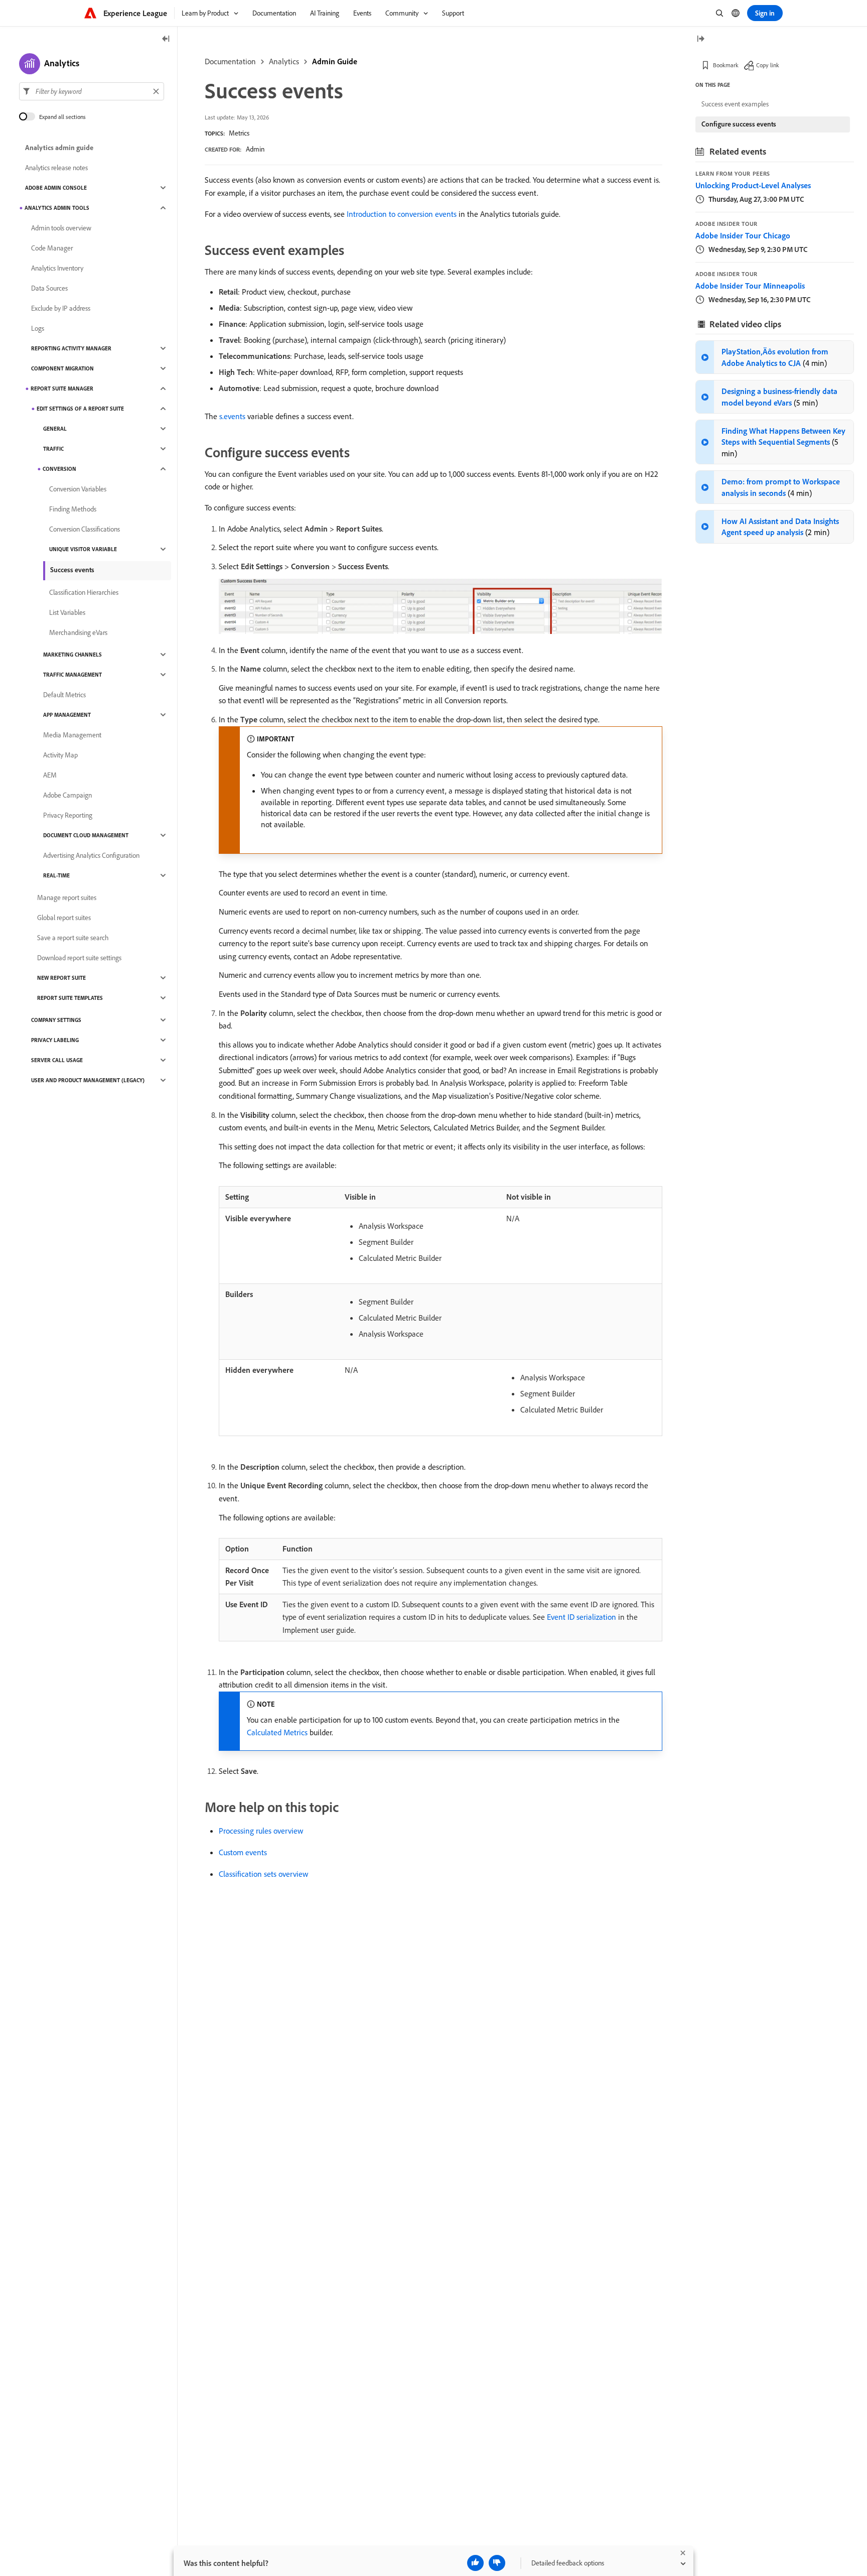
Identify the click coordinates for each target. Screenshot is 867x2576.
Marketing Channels (73, 655)
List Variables (67, 612)
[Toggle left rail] (166, 39)
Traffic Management (73, 675)
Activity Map (60, 755)
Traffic (53, 449)
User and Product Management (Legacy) (88, 1080)
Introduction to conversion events (402, 214)
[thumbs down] (497, 2563)
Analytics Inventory (57, 268)
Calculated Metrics (277, 1732)
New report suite (61, 978)
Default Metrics (64, 695)
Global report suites (64, 918)
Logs (38, 328)
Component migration (62, 368)
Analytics (284, 61)
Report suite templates (70, 998)
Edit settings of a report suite (80, 409)
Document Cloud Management (86, 835)
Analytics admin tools (57, 208)
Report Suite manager (62, 389)
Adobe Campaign (67, 795)
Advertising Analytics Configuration (91, 855)
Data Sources (49, 288)
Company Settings (56, 1020)
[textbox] (92, 91)
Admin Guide (335, 61)
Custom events (243, 1852)
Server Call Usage (57, 1060)
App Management (67, 715)
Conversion (59, 469)
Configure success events (739, 124)
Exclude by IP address (61, 308)
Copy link (768, 65)
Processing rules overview (261, 1831)
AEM (50, 775)
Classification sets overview (263, 1874)
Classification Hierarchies (84, 592)
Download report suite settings (79, 958)
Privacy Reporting (68, 815)
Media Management (72, 735)
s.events (232, 416)
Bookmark (726, 65)
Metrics (239, 133)
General (55, 429)
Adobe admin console (56, 188)
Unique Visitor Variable (83, 549)
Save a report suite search (73, 938)
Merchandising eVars (78, 632)
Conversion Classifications (85, 529)
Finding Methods (73, 509)
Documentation (230, 61)
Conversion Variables (78, 489)
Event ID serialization (582, 1617)
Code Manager (52, 248)
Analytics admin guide (59, 148)
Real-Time (56, 875)
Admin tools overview (61, 228)
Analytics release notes (56, 168)
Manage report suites (67, 897)
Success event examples (735, 104)
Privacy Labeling (55, 1040)
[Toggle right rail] (700, 39)
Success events (72, 570)
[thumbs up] (475, 2563)
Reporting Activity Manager (71, 348)
